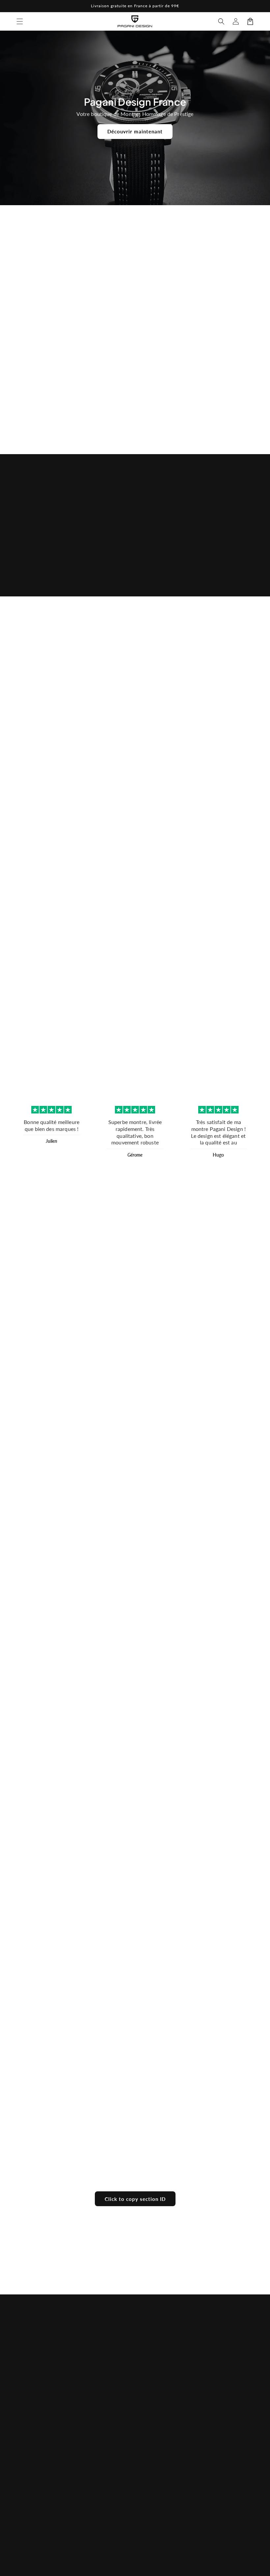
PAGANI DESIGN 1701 (166, 301)
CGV (148, 2413)
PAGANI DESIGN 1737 (104, 811)
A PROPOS (155, 2368)
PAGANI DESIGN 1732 (166, 811)
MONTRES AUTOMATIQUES (98, 2417)
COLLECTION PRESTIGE (94, 2508)
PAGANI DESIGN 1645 (166, 391)
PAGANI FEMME (97, 2398)
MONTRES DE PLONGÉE (95, 2485)
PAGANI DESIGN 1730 (229, 811)
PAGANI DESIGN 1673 (229, 301)
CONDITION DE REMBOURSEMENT (164, 2432)
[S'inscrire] (246, 2424)
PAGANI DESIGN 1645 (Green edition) (229, 393)
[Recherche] (221, 21)
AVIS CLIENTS (158, 2383)
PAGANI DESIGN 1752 (104, 301)
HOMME (48, 567)
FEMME (131, 567)
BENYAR (215, 567)
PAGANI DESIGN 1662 (41, 301)
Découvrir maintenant (135, 131)
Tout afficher (135, 718)
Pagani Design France (143, 2567)
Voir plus (135, 432)
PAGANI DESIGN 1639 (104, 391)
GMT (85, 2451)
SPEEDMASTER (96, 2466)
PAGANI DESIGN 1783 (41, 391)
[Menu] (20, 21)
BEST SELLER (94, 2368)
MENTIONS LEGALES (156, 2455)
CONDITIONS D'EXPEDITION (159, 2478)
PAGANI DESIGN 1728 (229, 682)
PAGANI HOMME (98, 2383)
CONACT (153, 2398)
